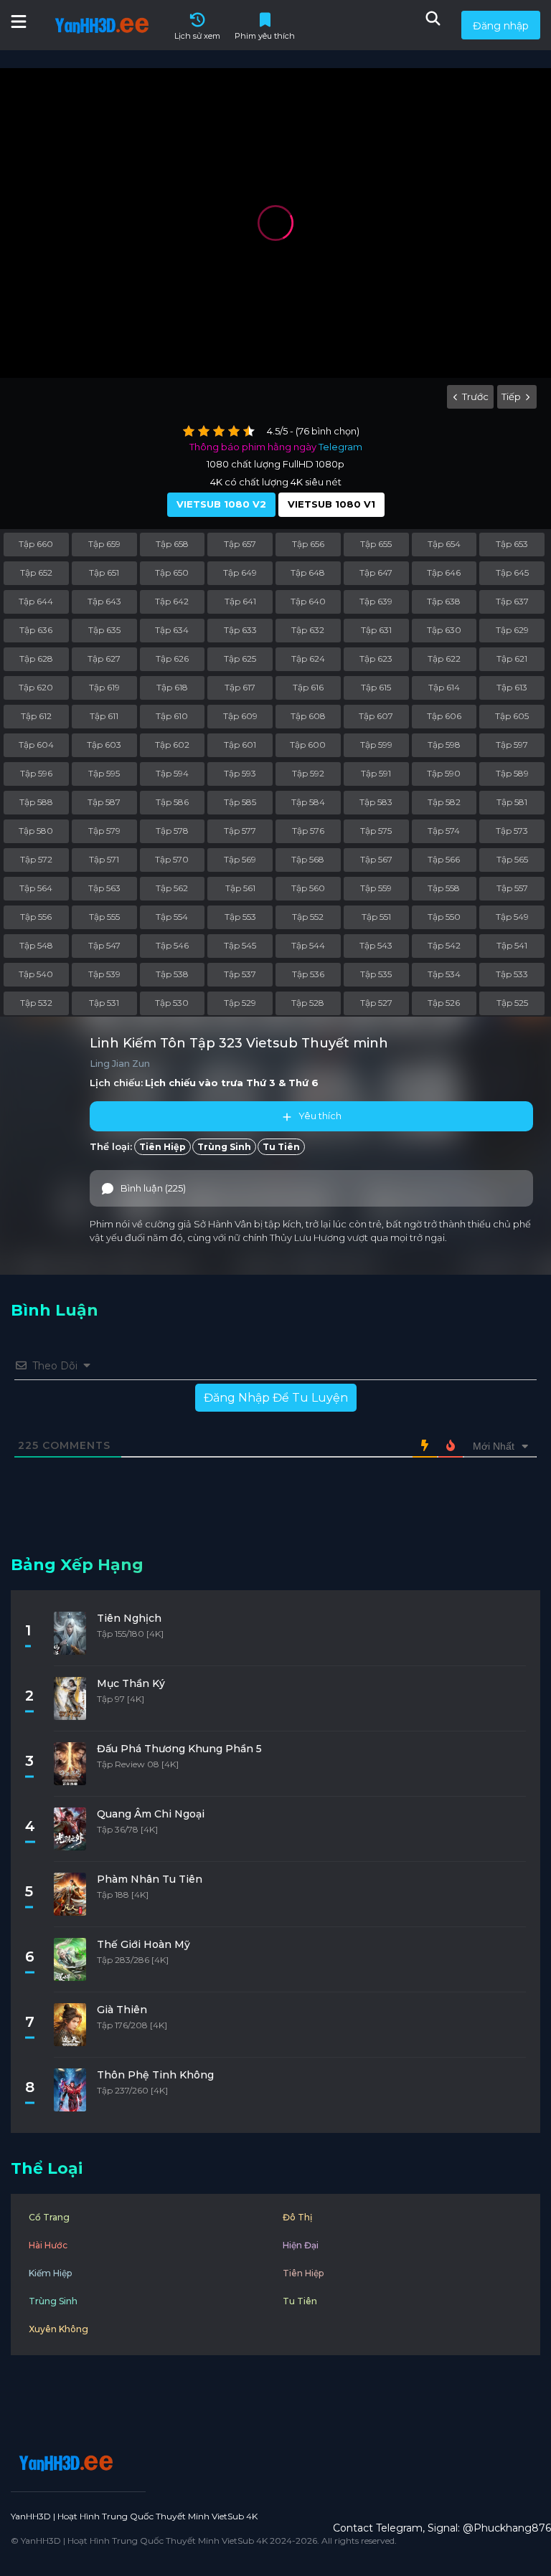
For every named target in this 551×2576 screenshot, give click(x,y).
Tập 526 (444, 1003)
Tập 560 (308, 888)
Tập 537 (240, 974)
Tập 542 (444, 945)
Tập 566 (444, 859)
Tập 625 (240, 659)
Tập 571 (104, 859)
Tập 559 (376, 888)
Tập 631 (376, 630)
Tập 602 (172, 745)
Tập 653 (512, 544)
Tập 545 (240, 945)
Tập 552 (308, 917)
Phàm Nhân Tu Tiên (150, 1879)
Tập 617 (240, 687)
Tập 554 (172, 917)
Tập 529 (240, 1003)
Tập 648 (308, 572)
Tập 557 (512, 888)
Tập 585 (240, 802)
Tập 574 (444, 831)
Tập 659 (104, 544)
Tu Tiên (281, 1147)
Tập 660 (36, 544)
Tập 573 (512, 831)
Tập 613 (512, 687)
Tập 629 (512, 630)
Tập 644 (36, 601)
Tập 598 (444, 745)
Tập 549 (512, 917)
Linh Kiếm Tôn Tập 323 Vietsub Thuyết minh (239, 1043)
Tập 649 (240, 572)
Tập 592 (308, 773)
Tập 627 (104, 659)
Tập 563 (104, 888)
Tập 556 (36, 917)
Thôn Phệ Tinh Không (155, 2075)
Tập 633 (240, 630)
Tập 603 (104, 745)
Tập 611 (104, 716)
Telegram (340, 447)
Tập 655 (376, 544)
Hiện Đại (301, 2245)
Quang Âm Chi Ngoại (151, 1814)
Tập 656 (308, 544)
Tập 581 (512, 802)
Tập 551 (376, 917)
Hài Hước (48, 2245)
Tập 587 (104, 802)
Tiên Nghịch (129, 1618)
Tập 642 (172, 601)
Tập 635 (104, 630)
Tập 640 (308, 601)
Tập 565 (512, 859)
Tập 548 (36, 945)
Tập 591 (376, 773)
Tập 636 (36, 630)
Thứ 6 (303, 1083)
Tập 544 (308, 945)
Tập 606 (444, 716)
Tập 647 (376, 572)
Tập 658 (172, 544)
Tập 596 (36, 773)
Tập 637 (512, 601)
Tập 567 (376, 859)
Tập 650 (172, 572)
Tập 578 (172, 831)
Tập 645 (512, 572)
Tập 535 (376, 974)
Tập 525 (512, 1003)
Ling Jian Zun (120, 1064)
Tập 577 (240, 831)
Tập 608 (308, 716)
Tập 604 (36, 745)
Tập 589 (512, 773)
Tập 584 (308, 802)
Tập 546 (172, 945)
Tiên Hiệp (163, 1147)
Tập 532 (36, 1003)
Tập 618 (172, 687)
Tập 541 (512, 945)
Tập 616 (308, 687)
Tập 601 (240, 745)
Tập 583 (376, 802)
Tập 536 (308, 974)
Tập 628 (36, 659)
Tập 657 (240, 544)
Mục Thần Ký (131, 1683)
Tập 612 (36, 716)
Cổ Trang (49, 2217)
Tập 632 (308, 630)
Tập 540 (36, 974)
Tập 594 (172, 773)
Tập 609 (240, 716)
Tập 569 (240, 859)
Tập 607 (376, 716)
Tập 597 (512, 745)
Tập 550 (444, 917)
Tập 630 (444, 630)
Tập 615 (376, 687)
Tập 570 (172, 859)
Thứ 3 (261, 1083)
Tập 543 (376, 945)
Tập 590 (444, 773)
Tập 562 (172, 888)
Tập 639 (376, 601)
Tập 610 (172, 716)
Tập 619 (104, 687)
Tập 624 (308, 659)
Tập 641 (240, 601)
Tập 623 (376, 659)
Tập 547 (104, 945)
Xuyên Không (58, 2329)
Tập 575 (376, 831)
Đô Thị (297, 2217)
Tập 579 (104, 831)
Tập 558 (444, 888)
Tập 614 (444, 687)
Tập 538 (172, 974)
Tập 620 (36, 687)
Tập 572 (36, 859)
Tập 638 (444, 601)
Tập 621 (512, 659)
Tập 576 (308, 831)
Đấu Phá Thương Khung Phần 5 (179, 1749)
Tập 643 (104, 601)
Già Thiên (122, 2010)
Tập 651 (104, 572)
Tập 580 (36, 831)
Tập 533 (512, 974)
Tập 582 (444, 802)
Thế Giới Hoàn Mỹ (143, 1944)
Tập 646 (444, 572)
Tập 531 (104, 1003)
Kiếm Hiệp (50, 2273)
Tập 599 (376, 745)
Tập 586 (172, 802)
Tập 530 (172, 1003)
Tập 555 (104, 917)
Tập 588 (36, 802)
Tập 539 (104, 974)
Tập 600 (308, 745)
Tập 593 (240, 773)
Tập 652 (36, 572)
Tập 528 (308, 1003)
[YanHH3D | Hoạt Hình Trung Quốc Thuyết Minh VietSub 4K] (64, 2463)
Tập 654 (444, 544)
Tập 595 (104, 773)
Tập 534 (444, 974)
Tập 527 (376, 1003)
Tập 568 (308, 859)
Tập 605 (512, 716)
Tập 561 (240, 888)
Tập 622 (444, 659)
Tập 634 (172, 630)
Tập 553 (240, 917)
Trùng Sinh (224, 1147)
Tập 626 (172, 659)
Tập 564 (36, 888)
